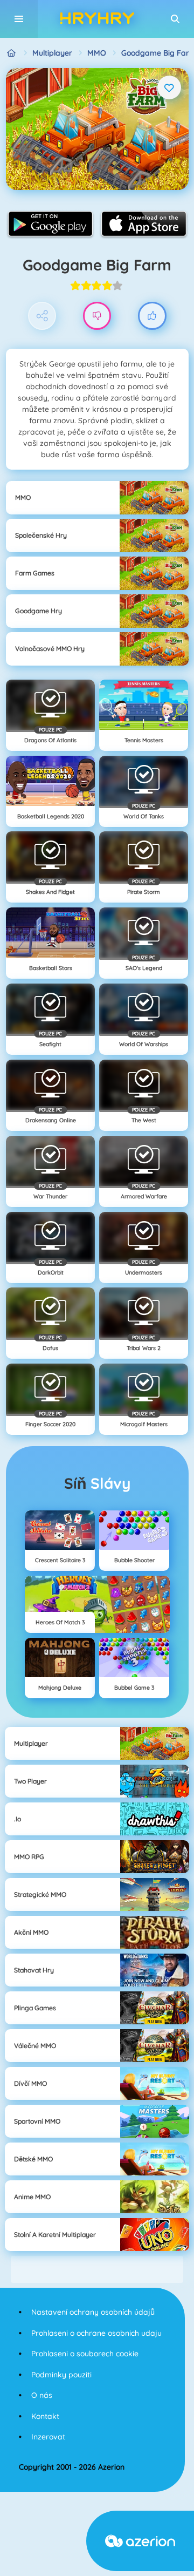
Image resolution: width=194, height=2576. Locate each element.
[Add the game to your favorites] (169, 87)
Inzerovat (48, 2437)
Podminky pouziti (61, 2375)
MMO (97, 53)
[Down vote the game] (97, 316)
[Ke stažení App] (50, 223)
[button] (175, 19)
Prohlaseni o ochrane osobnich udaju (96, 2333)
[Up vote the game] (152, 316)
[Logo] (97, 19)
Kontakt (45, 2416)
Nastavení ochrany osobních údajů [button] (93, 2312)
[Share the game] (42, 316)
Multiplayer (52, 53)
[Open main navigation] (19, 19)
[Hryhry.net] (12, 53)
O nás (42, 2395)
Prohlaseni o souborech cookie (85, 2354)
